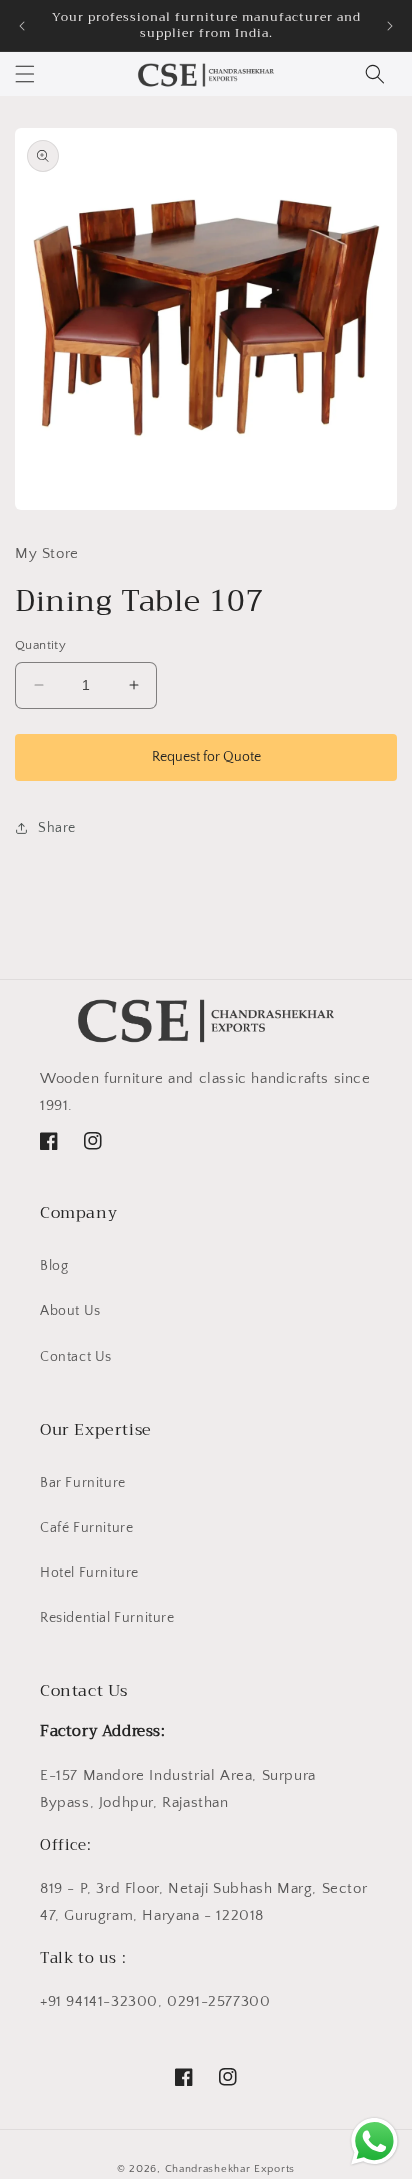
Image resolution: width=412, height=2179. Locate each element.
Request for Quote (206, 757)
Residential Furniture (107, 1618)
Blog (54, 1266)
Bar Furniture (83, 1483)
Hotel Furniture (89, 1573)
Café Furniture (86, 1528)
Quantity (40, 645)
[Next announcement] (390, 26)
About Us (70, 1311)
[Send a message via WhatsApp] (374, 2141)
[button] (25, 74)
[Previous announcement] (22, 26)
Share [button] (57, 828)
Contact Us (76, 1357)
